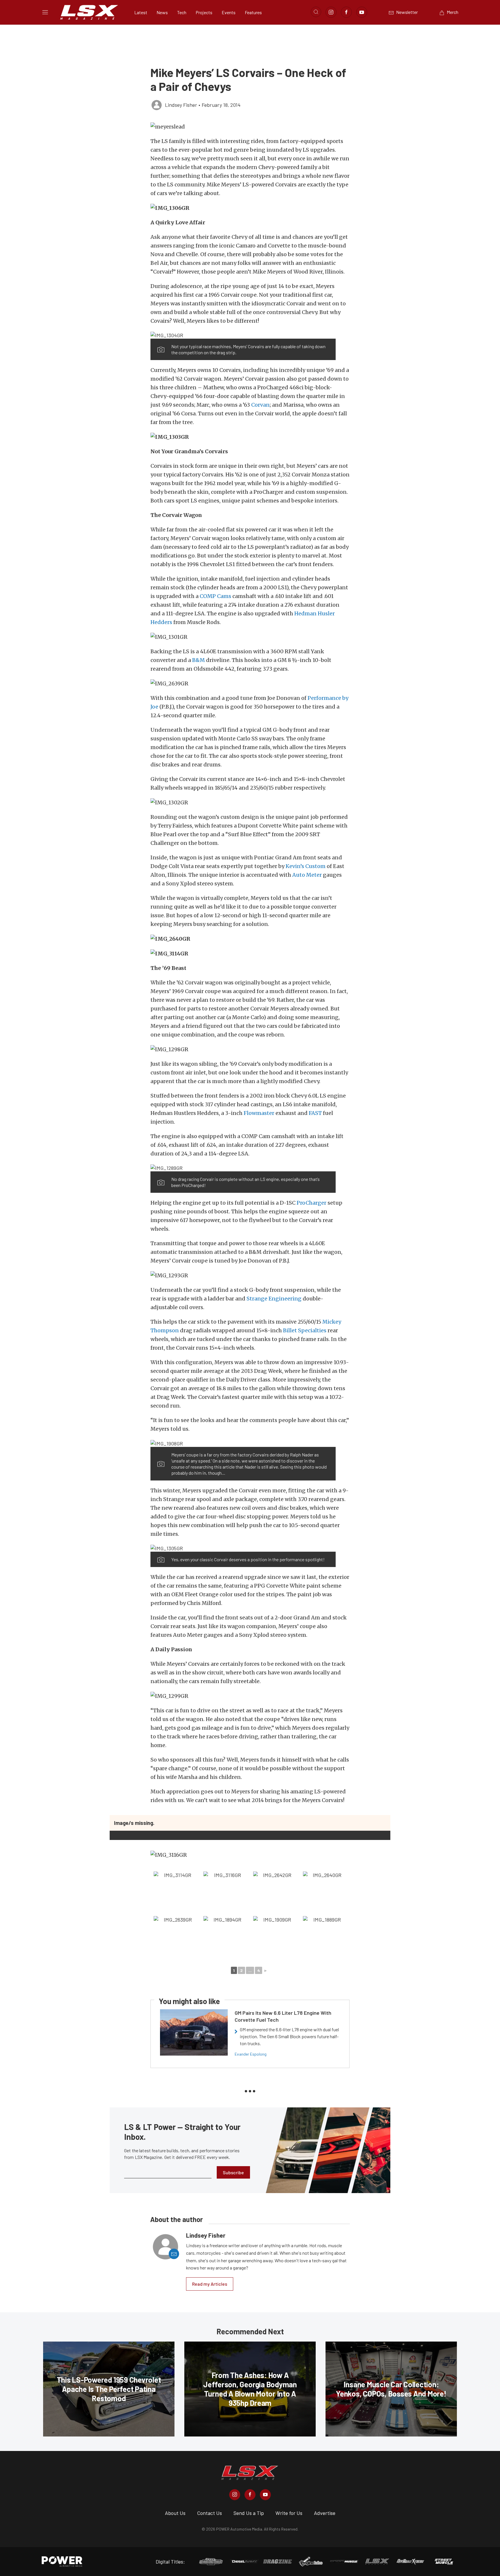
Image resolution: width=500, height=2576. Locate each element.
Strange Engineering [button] (274, 1299)
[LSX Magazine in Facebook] (250, 2495)
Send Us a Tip (249, 2513)
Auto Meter (307, 875)
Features (253, 12)
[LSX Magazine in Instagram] (235, 2495)
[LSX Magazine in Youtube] (265, 2495)
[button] (250, 127)
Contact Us (209, 2513)
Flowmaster (259, 1113)
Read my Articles (210, 2284)
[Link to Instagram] (331, 12)
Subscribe (233, 2172)
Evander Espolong (251, 2054)
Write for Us (289, 2513)
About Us (175, 2513)
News (162, 12)
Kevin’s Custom (306, 866)
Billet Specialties (305, 1330)
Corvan (260, 405)
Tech (182, 12)
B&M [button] (198, 660)
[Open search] (316, 12)
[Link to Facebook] (346, 12)
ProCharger (311, 1203)
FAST (315, 1113)
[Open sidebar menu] (45, 12)
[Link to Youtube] (362, 12)
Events (229, 12)
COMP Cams (215, 596)
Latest (141, 12)
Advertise (325, 2513)
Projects (204, 12)
